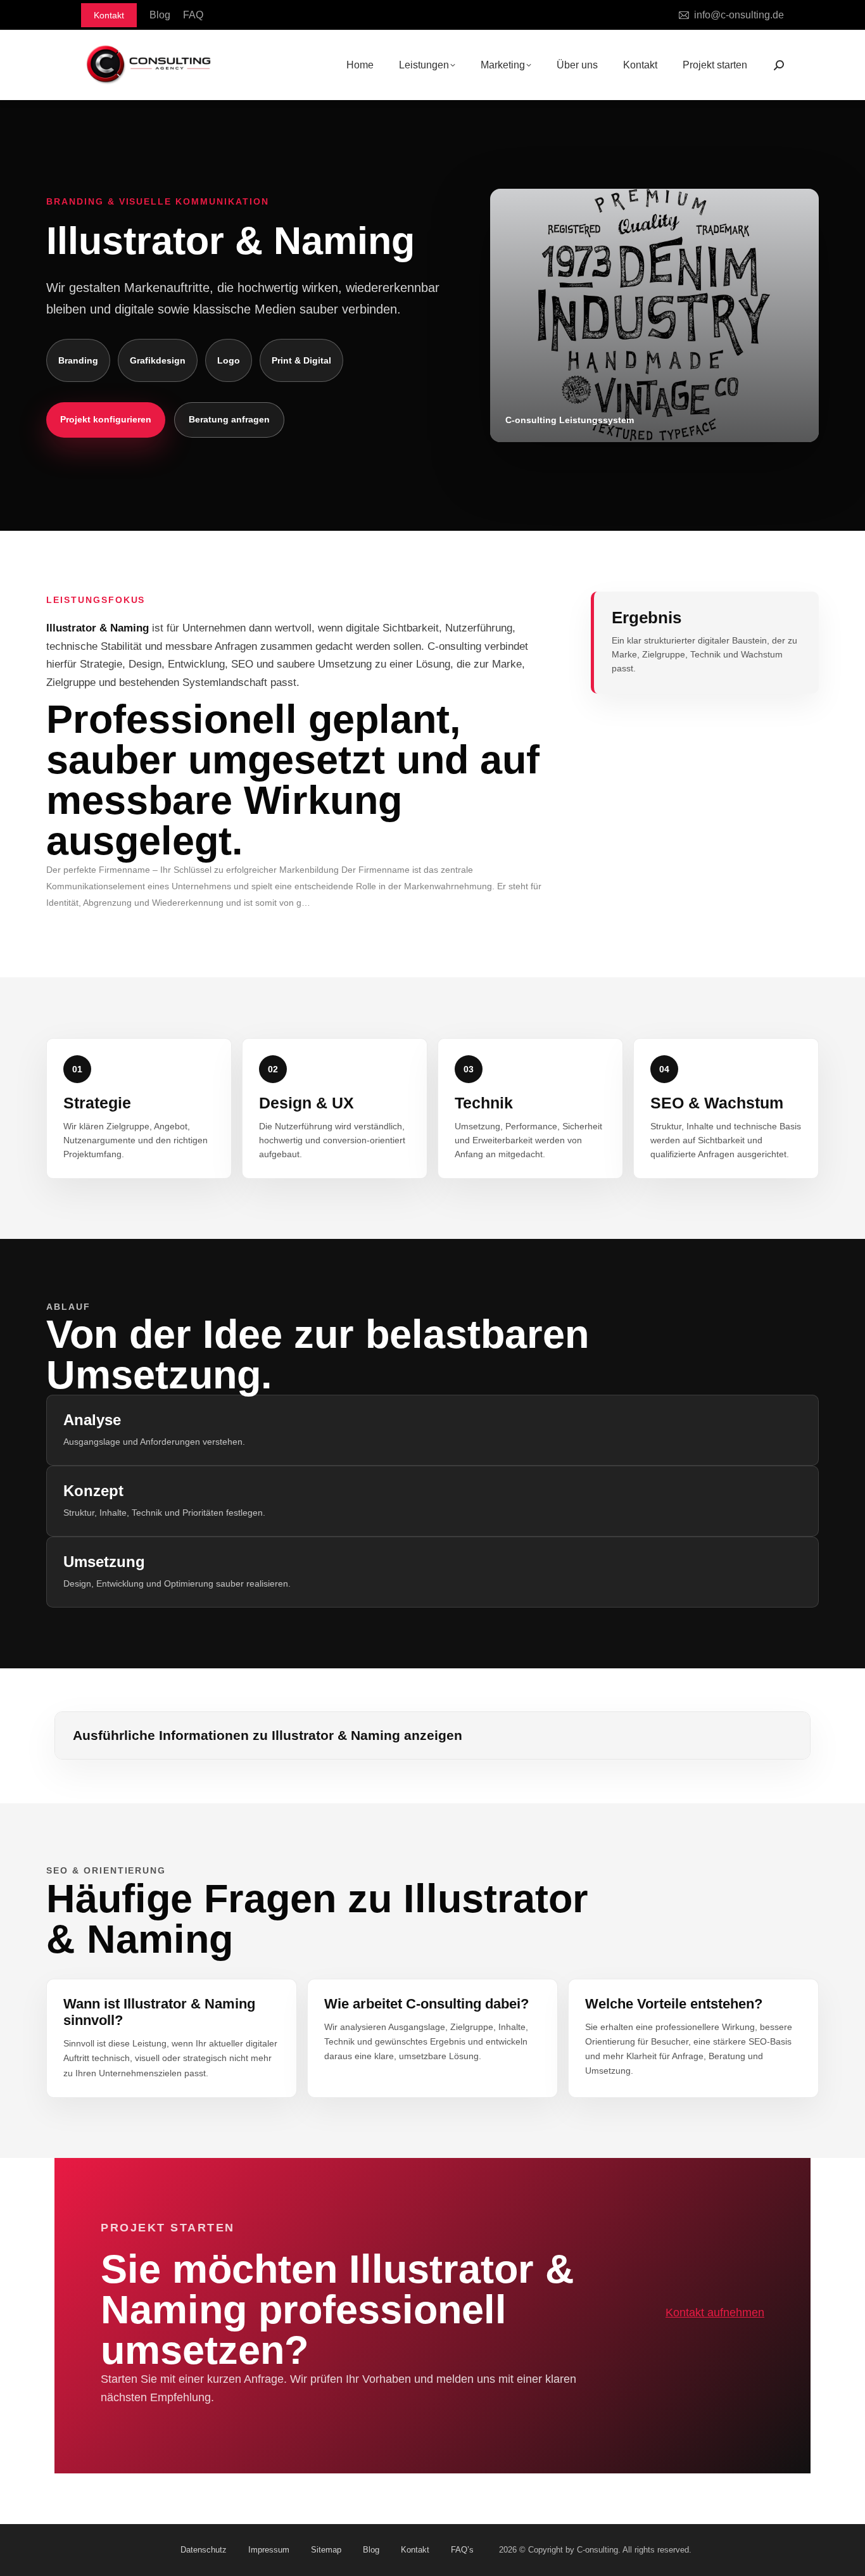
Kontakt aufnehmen (715, 2313)
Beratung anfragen (229, 419)
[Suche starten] (779, 65)
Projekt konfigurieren (106, 419)
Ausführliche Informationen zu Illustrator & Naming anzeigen (268, 1735)
